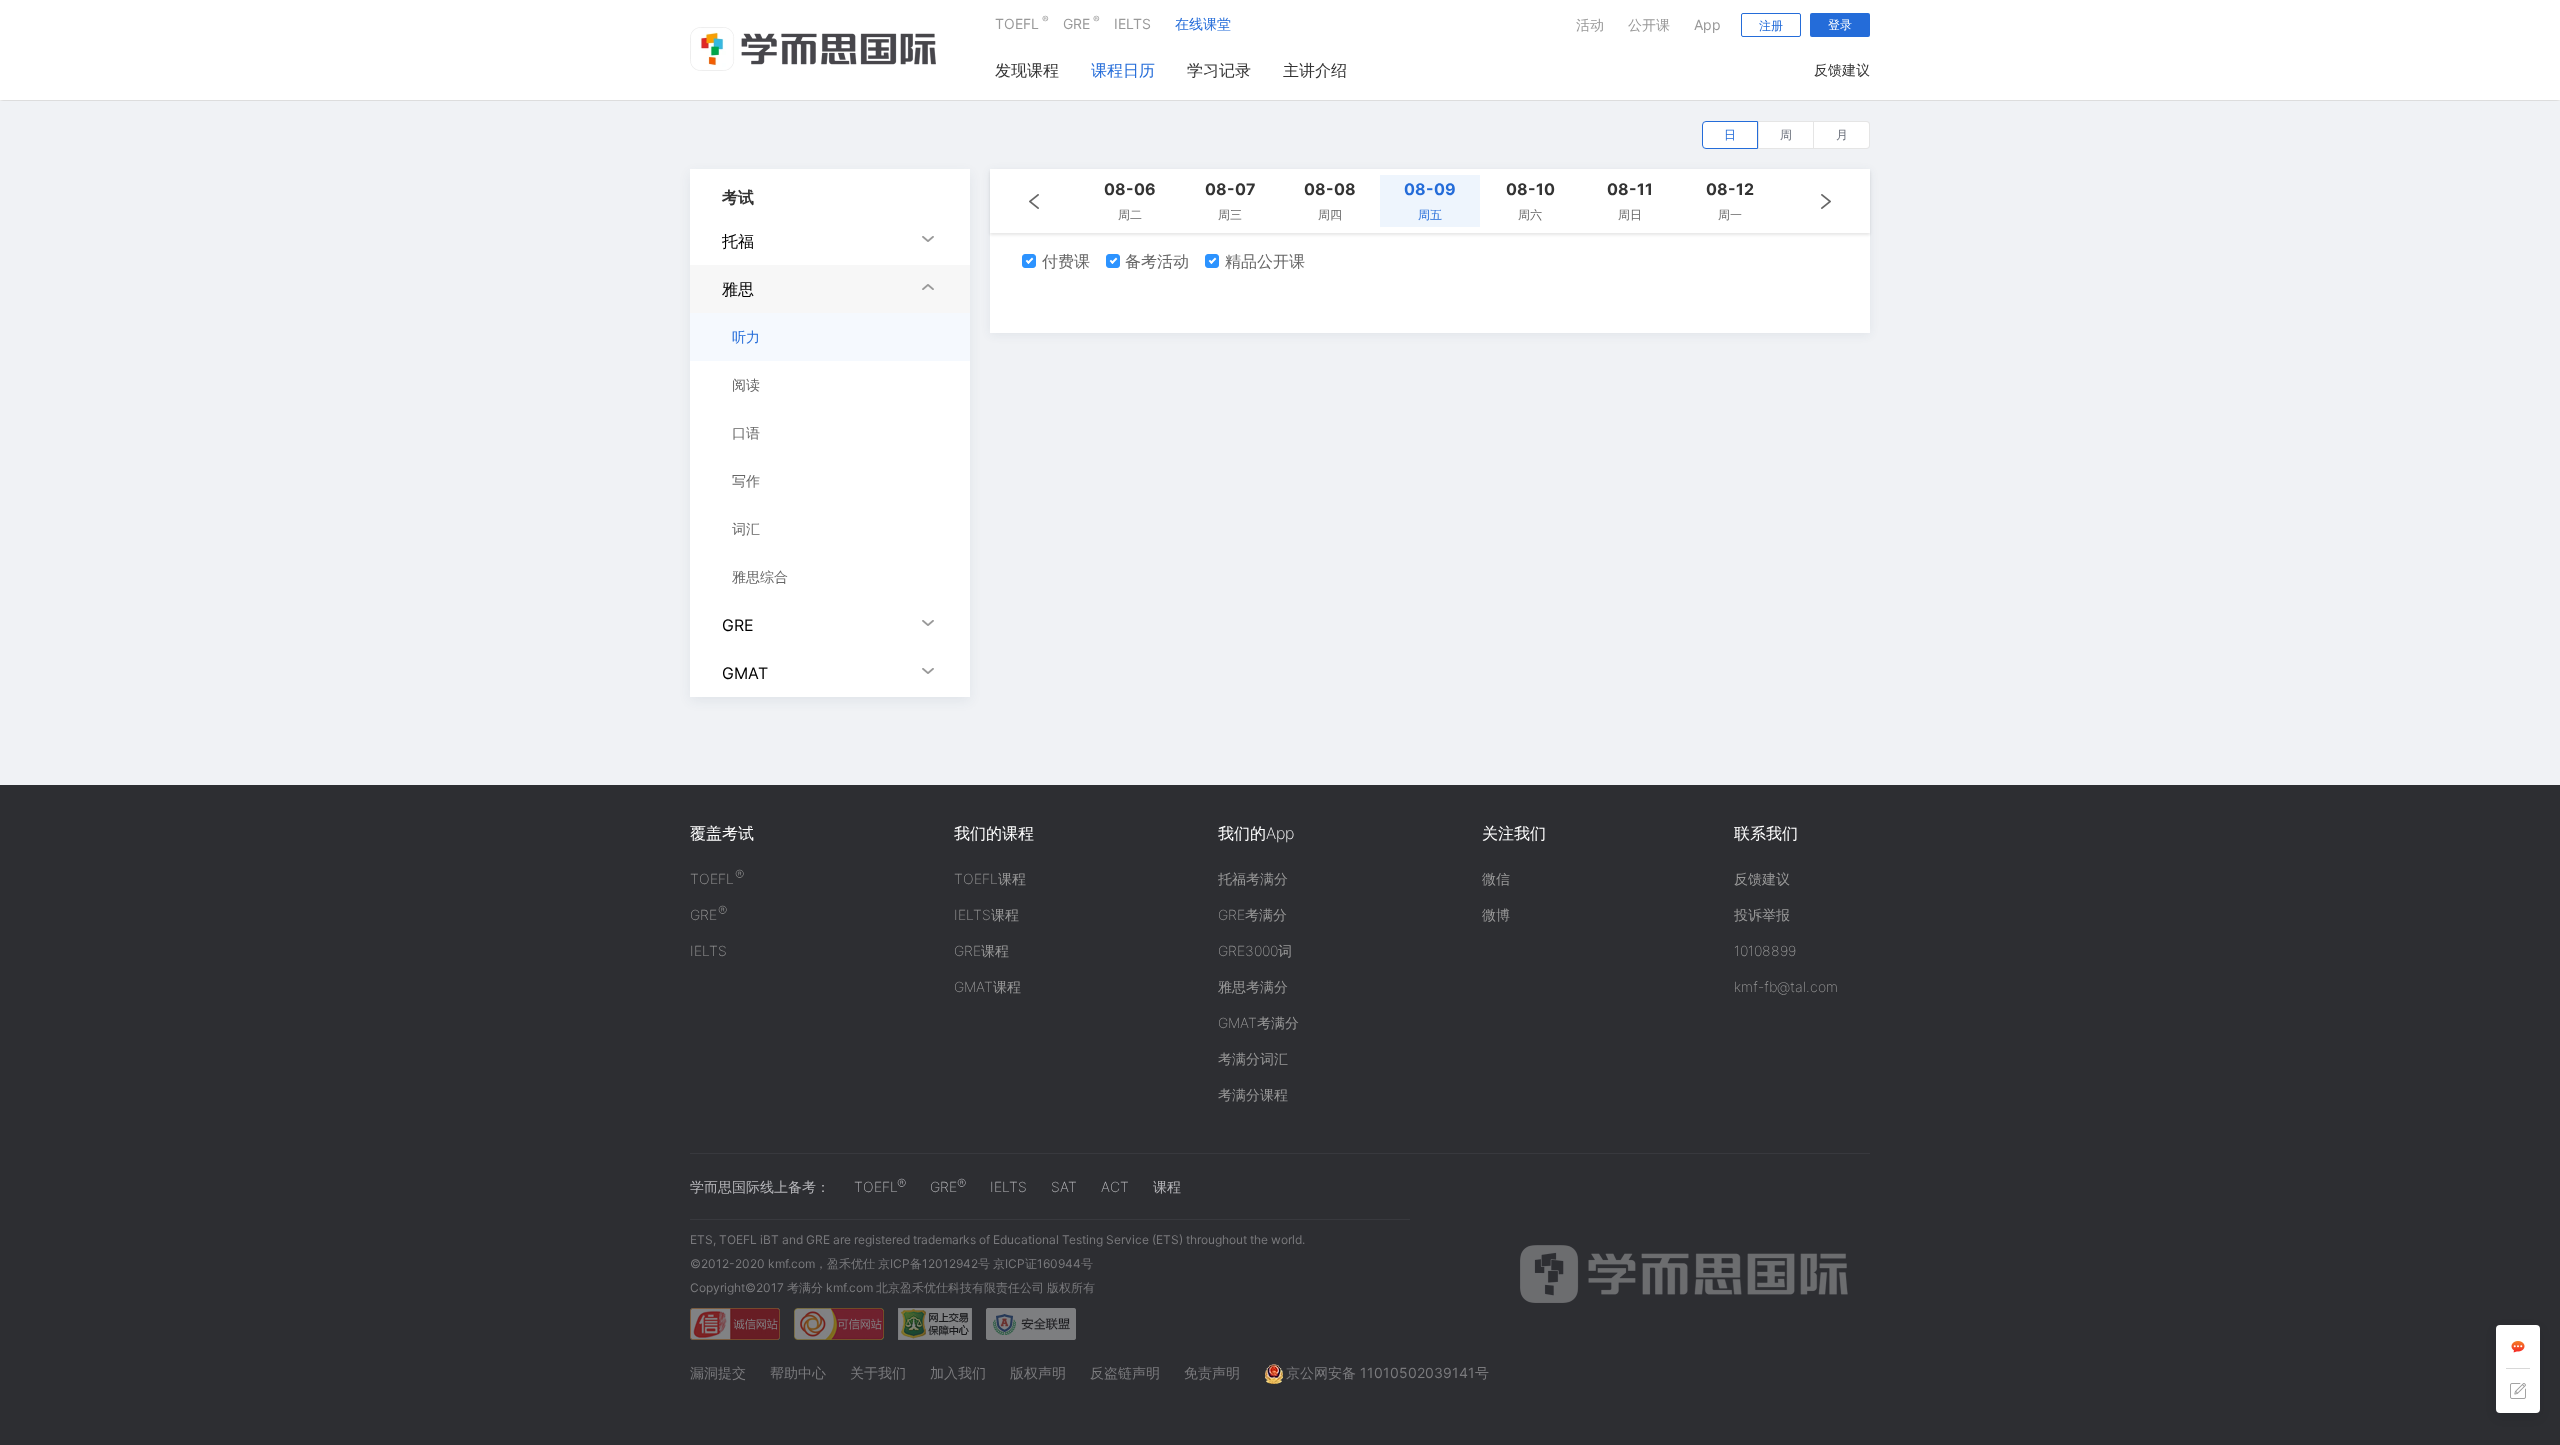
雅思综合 (760, 576)
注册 (1771, 25)
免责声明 (1212, 1372)
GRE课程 (981, 950)
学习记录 (1219, 70)
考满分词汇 (1253, 1058)
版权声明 (1038, 1372)
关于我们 (878, 1372)
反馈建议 (1842, 69)
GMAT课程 (987, 986)
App (1707, 24)
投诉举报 (1762, 914)
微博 (1496, 914)
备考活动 (1154, 261)
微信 (1496, 878)
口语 (746, 432)
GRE (1076, 22)
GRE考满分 (1252, 914)
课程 (1167, 1186)
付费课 (1063, 261)
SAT (1064, 1186)
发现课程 (1027, 70)
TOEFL (1017, 22)
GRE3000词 (1255, 950)
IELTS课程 (986, 914)
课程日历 (1123, 70)
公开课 (1649, 24)
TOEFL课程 (990, 878)
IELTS (1132, 23)
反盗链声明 (1125, 1372)
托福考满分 (1253, 878)
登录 (1840, 24)
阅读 (746, 384)
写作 (746, 480)
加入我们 (958, 1372)
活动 (1590, 24)
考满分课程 (1253, 1094)
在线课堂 (1203, 23)
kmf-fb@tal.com (1786, 986)
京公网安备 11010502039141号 (1387, 1372)
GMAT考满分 (1258, 1022)
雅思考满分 (1253, 986)
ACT (1115, 1186)
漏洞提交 (718, 1372)
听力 (746, 336)
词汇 (746, 528)
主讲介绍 (1315, 70)
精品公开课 (1262, 261)
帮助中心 (798, 1372)
